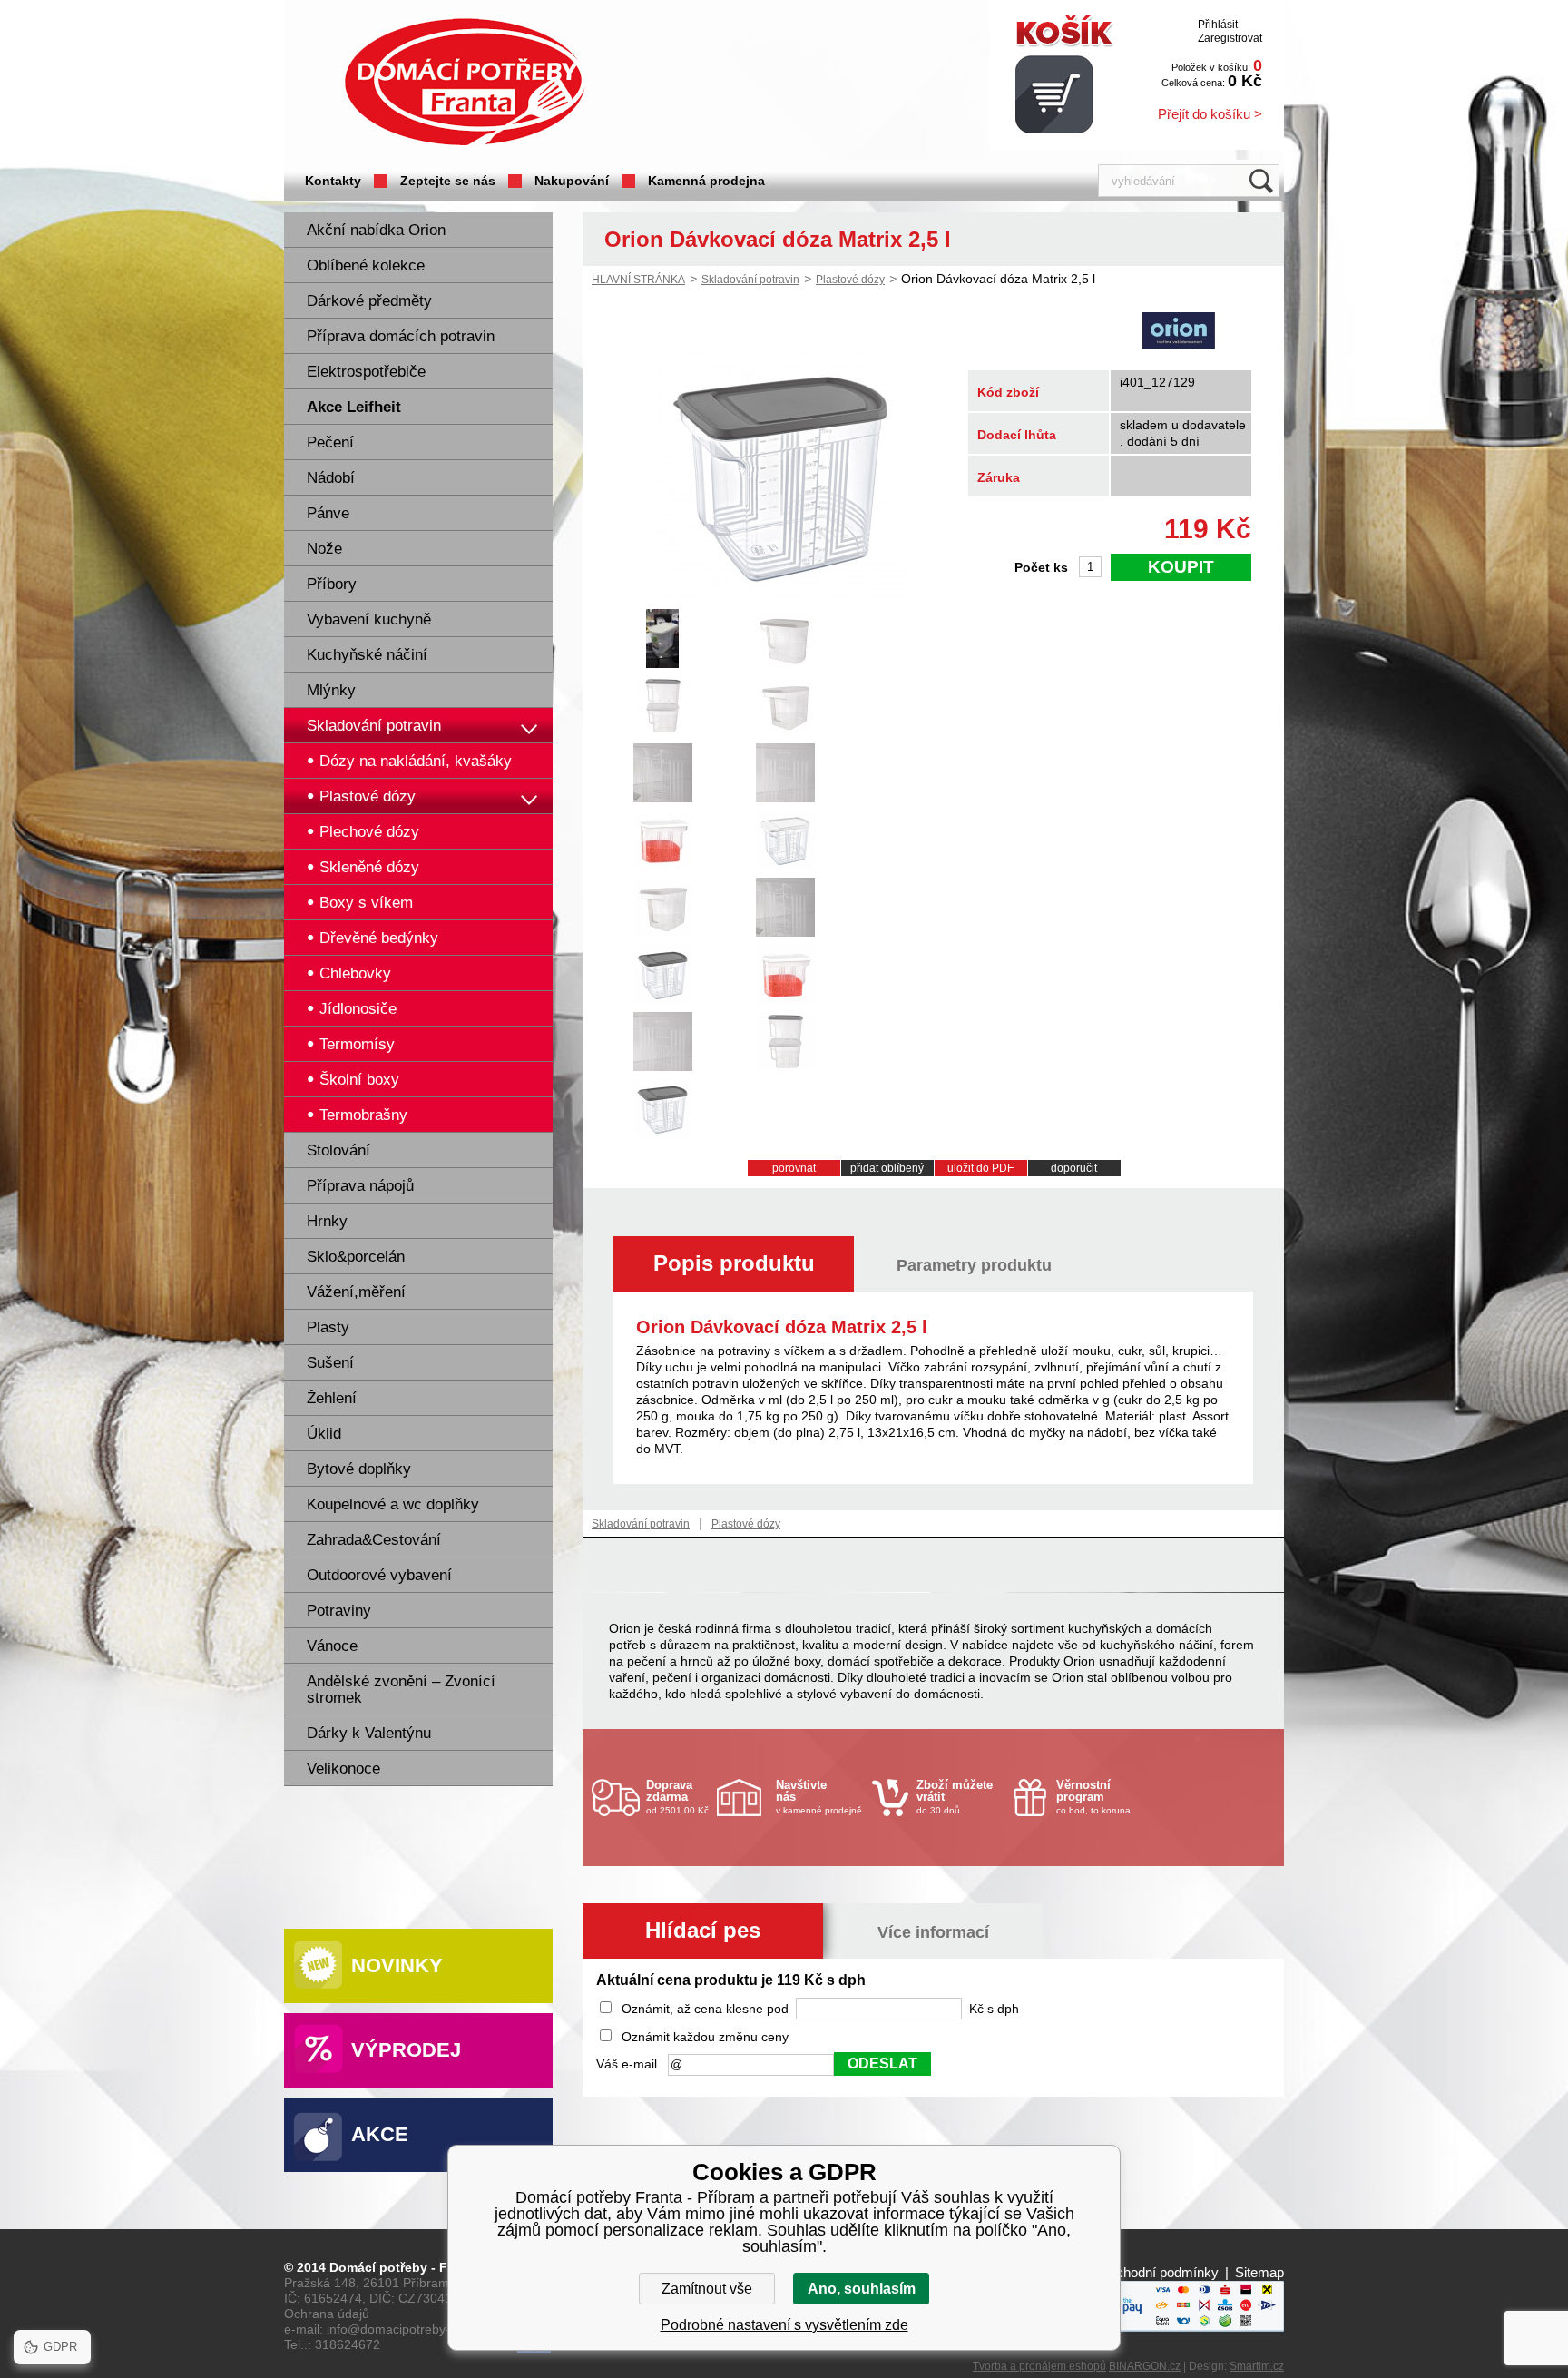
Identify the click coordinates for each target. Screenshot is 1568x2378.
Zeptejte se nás (448, 181)
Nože (324, 549)
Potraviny (339, 1611)
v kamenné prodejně (819, 1797)
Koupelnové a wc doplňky (393, 1504)
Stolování (338, 1150)
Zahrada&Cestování (374, 1540)
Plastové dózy (850, 280)
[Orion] (1179, 332)
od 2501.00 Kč (677, 1797)
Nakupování (572, 181)
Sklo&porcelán (356, 1257)
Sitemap (1259, 2272)
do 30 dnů (955, 1797)
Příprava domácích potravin (401, 336)
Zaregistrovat (1230, 38)
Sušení (330, 1363)
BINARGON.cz (1145, 2366)
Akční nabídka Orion (376, 230)
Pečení (330, 442)
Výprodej (406, 2050)
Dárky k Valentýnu (369, 1733)
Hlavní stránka (638, 280)
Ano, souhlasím (862, 2289)
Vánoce (332, 1646)
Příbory (332, 584)
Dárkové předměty (369, 301)
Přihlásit (1218, 25)
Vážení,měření (356, 1292)
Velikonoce (343, 1769)
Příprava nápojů (360, 1186)
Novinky (397, 1965)
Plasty (328, 1327)
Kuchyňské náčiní (367, 655)
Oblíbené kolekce (366, 265)
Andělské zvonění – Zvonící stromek (401, 1690)
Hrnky (327, 1221)
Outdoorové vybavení (379, 1575)
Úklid (324, 1434)
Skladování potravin (374, 726)
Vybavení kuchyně (369, 619)
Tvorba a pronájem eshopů (1039, 2366)
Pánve (328, 513)
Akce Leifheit (354, 407)
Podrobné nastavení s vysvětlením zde (784, 2325)
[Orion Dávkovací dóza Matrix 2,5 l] (782, 596)
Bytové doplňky (359, 1469)
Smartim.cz (1257, 2366)
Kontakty (333, 181)
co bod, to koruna (1093, 1797)
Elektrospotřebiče (366, 372)
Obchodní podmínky (1158, 2272)
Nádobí (331, 478)
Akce (380, 2134)
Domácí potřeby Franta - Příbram (465, 82)
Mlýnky (331, 690)
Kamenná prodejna (706, 181)
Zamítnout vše (707, 2289)
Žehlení (332, 1398)
